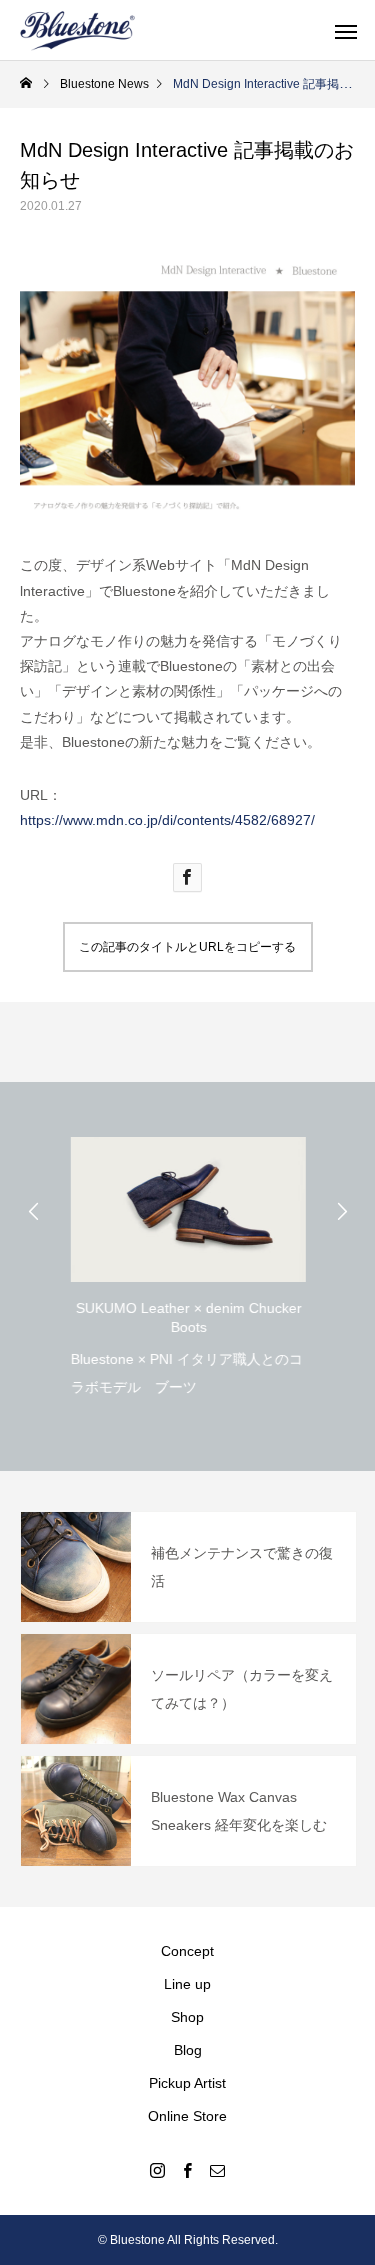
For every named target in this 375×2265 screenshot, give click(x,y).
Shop (187, 2017)
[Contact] (218, 2170)
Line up (187, 1984)
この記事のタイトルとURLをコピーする (187, 947)
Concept (187, 1951)
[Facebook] (188, 2170)
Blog (188, 2050)
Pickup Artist (187, 2083)
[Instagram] (158, 2170)
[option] (187, 1261)
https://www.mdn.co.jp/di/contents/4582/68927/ (167, 820)
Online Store (187, 2116)
